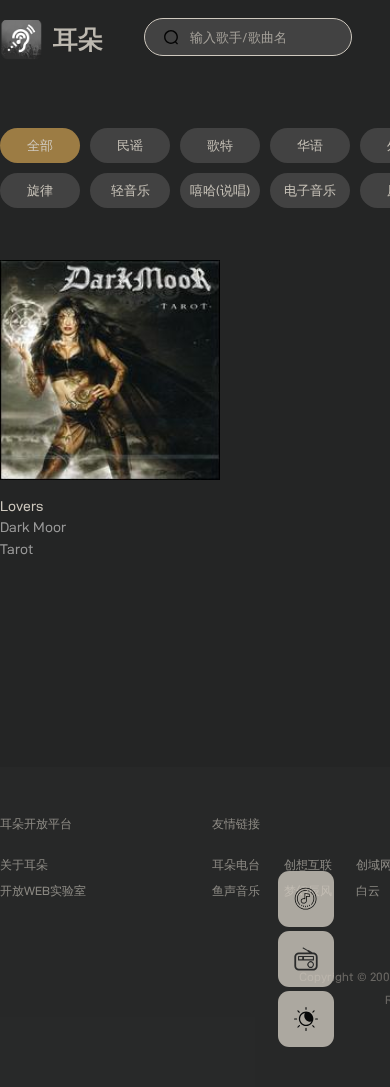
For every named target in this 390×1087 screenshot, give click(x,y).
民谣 (130, 145)
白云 (368, 890)
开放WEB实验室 (43, 890)
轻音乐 (130, 190)
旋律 (40, 190)
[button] (306, 899)
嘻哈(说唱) (220, 190)
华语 (310, 145)
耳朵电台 (236, 864)
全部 (40, 145)
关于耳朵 (24, 864)
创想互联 (308, 864)
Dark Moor (33, 527)
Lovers (21, 506)
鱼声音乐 (236, 890)
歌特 (220, 145)
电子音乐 (310, 190)
